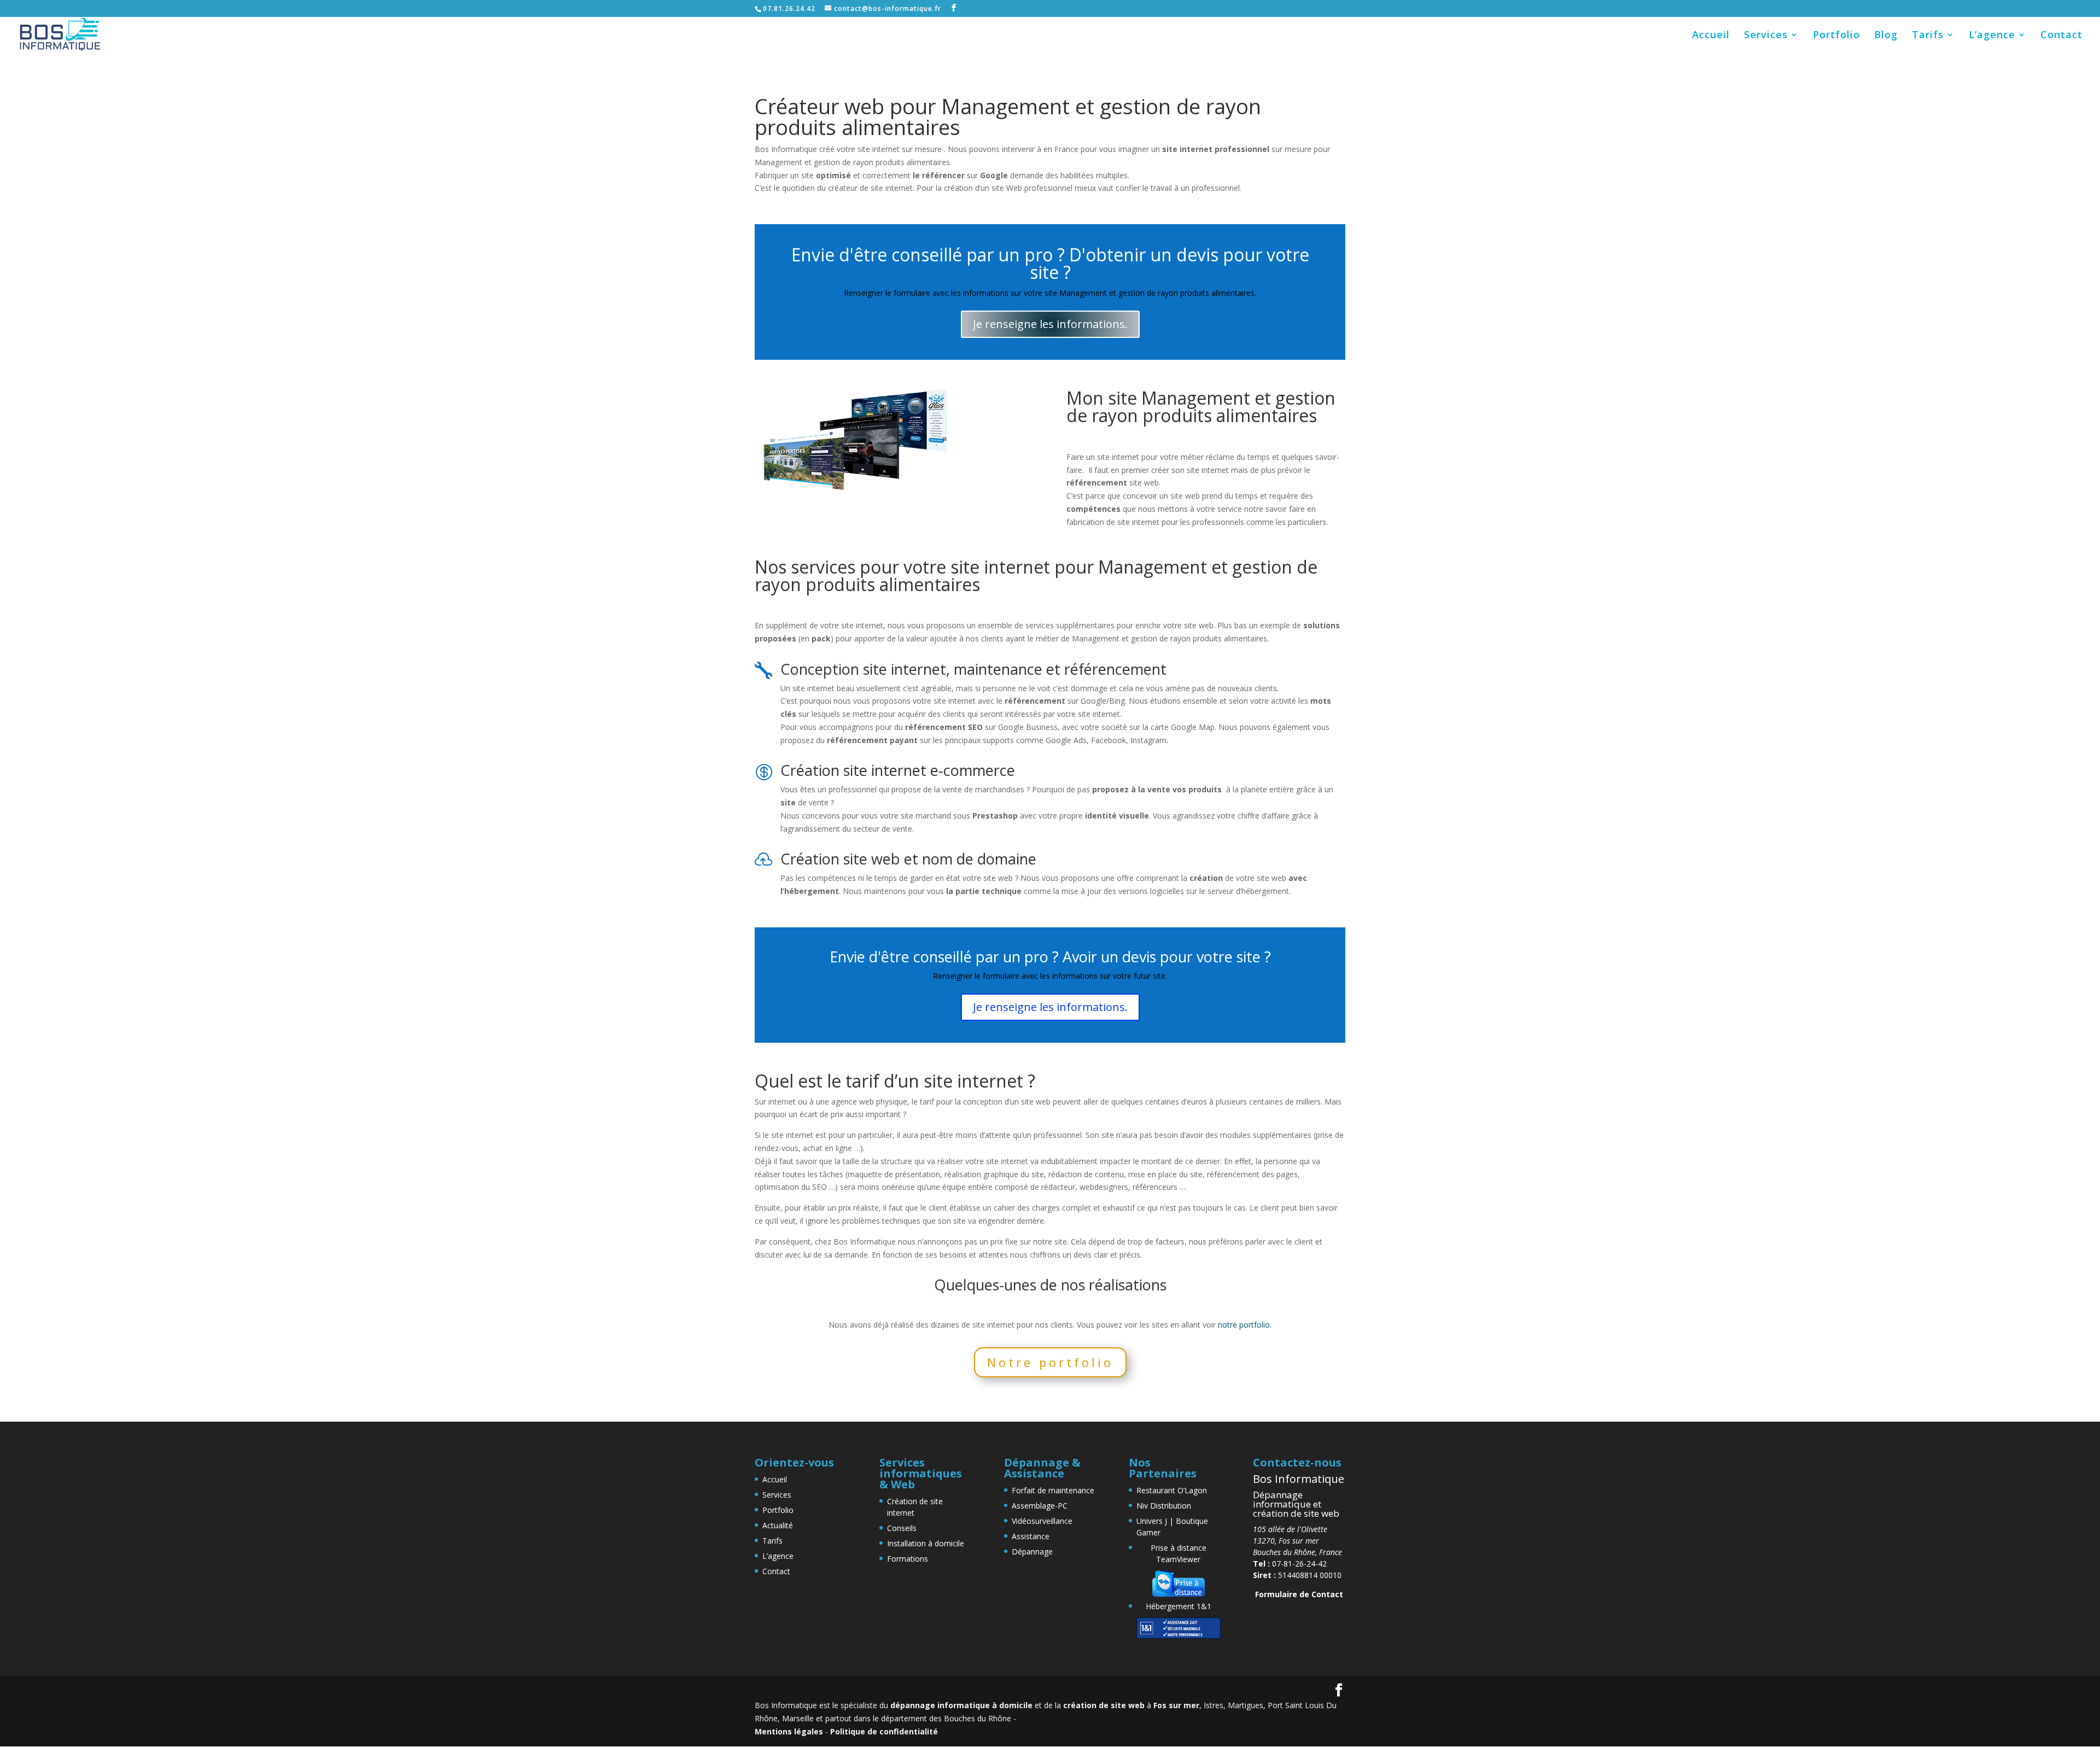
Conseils (902, 1528)
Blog (1886, 36)
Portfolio (1836, 36)
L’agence (1992, 36)
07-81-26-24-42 (1290, 1564)
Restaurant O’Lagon (1172, 1490)
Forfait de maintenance (1053, 1490)
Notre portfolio (1050, 1362)
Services (1766, 36)
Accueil (1711, 36)
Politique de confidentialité (884, 1731)
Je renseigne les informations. (1050, 324)
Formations (908, 1559)
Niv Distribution (1164, 1506)
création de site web (1104, 1705)
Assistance (1031, 1536)
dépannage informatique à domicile (961, 1705)
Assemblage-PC (1040, 1506)
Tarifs (1928, 36)
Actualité (778, 1525)
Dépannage (1032, 1552)
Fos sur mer (1176, 1705)
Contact (2061, 36)
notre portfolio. (1245, 1325)
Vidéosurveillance (1042, 1521)
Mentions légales (789, 1731)
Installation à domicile (926, 1543)
